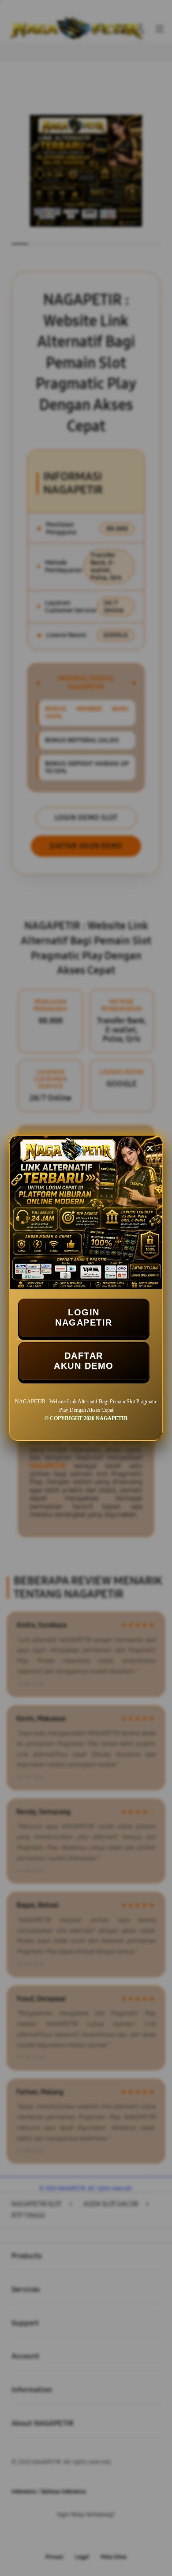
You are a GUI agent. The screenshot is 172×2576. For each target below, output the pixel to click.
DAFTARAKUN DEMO (84, 1361)
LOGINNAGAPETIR (84, 1317)
